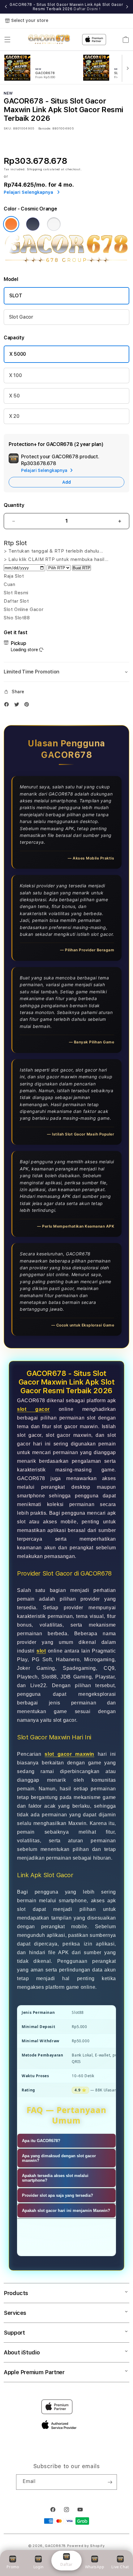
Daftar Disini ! (87, 9)
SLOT (16, 296)
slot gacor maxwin (69, 1754)
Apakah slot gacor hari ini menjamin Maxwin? (66, 2211)
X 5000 (18, 354)
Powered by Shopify (86, 2546)
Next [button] (127, 7)
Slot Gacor (21, 317)
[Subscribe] (110, 2482)
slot (41, 1651)
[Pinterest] (28, 706)
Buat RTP (82, 568)
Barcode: (45, 128)
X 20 (14, 416)
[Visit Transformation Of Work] (66, 262)
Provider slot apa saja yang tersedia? (58, 2195)
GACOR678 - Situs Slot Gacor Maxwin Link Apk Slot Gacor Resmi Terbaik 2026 (66, 7)
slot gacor (33, 1409)
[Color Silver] (54, 224)
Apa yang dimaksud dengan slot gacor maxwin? (59, 2158)
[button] (7, 40)
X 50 (14, 396)
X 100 (15, 375)
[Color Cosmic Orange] (11, 224)
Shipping (35, 169)
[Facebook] (8, 706)
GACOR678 (55, 2546)
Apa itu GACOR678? (41, 2141)
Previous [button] (6, 7)
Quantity (14, 505)
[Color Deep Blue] (33, 224)
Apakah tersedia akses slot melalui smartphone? (55, 2178)
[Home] (49, 40)
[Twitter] (18, 706)
